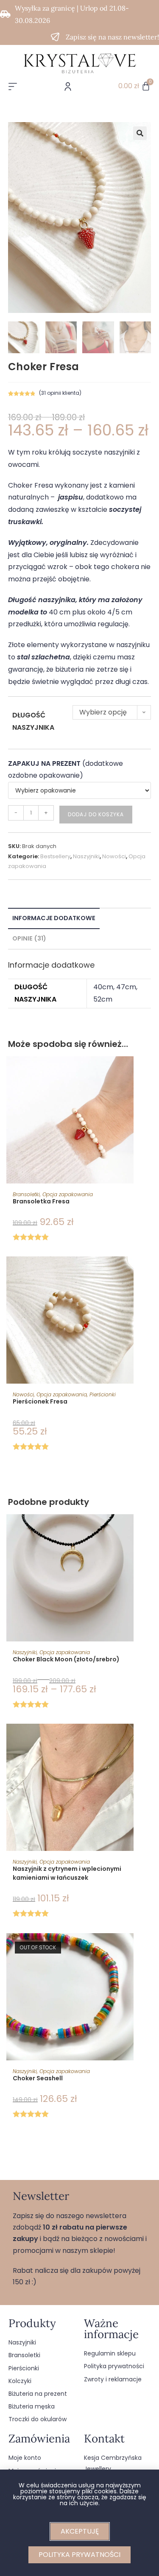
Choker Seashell (38, 2078)
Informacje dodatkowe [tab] (54, 918)
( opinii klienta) (60, 393)
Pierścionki (103, 1394)
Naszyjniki (86, 856)
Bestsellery (55, 856)
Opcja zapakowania (68, 1194)
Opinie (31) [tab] (29, 938)
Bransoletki (26, 1194)
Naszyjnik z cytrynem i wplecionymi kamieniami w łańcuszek (67, 1873)
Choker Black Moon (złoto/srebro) (66, 1659)
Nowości (114, 856)
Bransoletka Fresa (41, 1201)
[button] (140, 133)
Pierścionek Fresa (40, 1401)
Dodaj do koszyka (96, 814)
